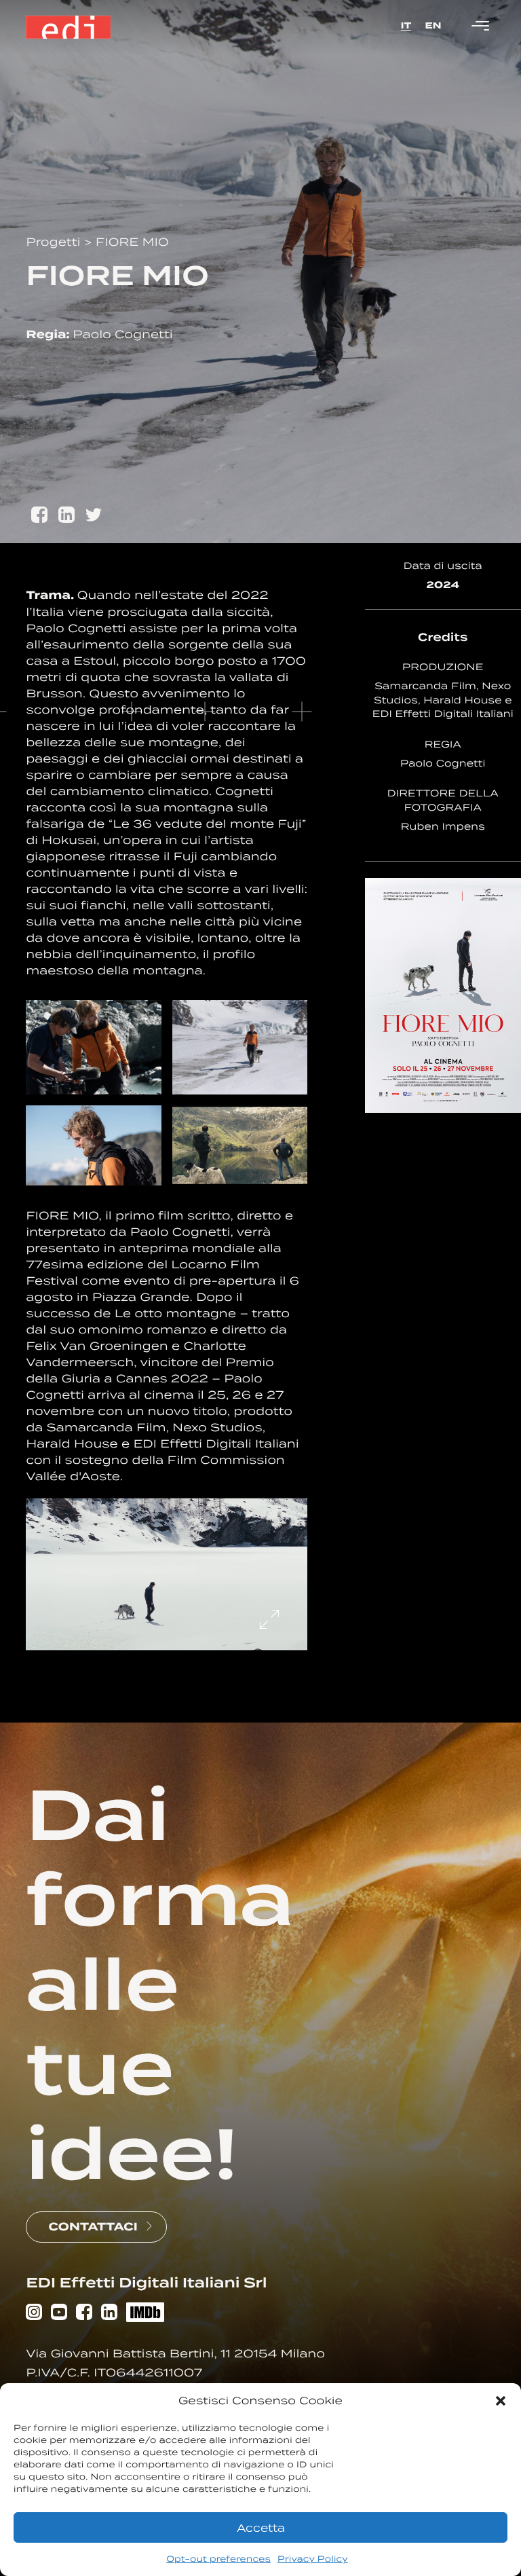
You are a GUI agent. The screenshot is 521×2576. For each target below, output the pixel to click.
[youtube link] (59, 2314)
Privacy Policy (313, 2559)
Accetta (261, 2528)
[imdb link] (145, 2314)
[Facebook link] (84, 2314)
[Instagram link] (34, 2314)
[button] (501, 2401)
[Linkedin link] (109, 2314)
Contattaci (93, 2227)
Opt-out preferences (218, 2559)
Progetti (55, 242)
